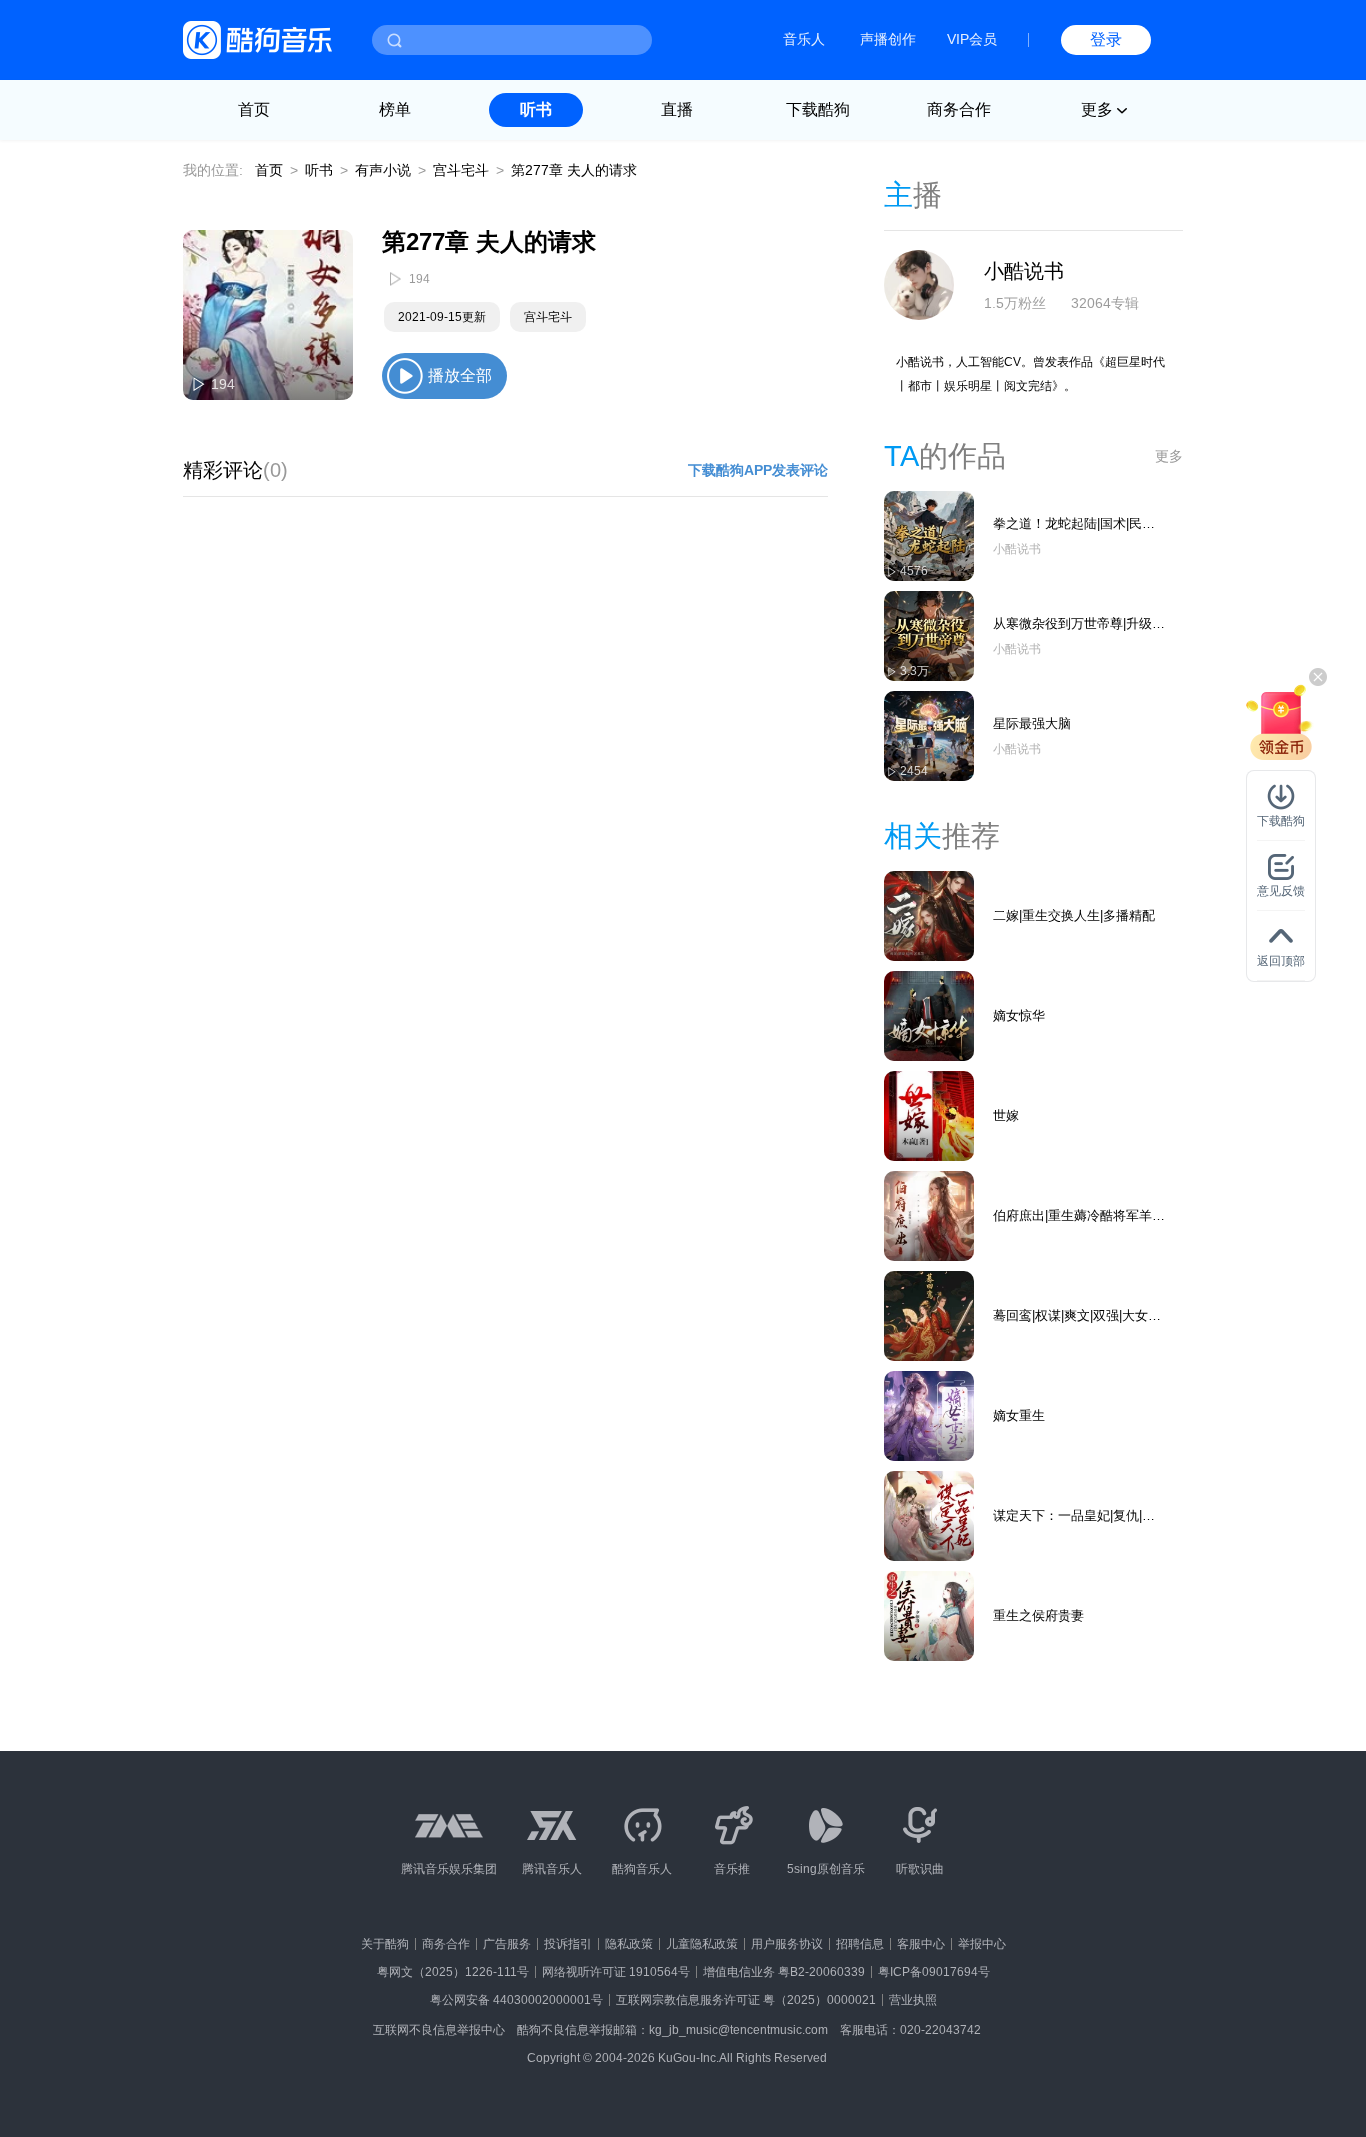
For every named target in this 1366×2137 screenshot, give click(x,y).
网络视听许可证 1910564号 (616, 1972)
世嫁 (1006, 1115)
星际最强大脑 (1032, 723)
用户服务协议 (787, 1944)
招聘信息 (860, 1944)
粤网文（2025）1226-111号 (453, 1972)
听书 (536, 109)
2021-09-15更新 (442, 317)
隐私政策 (629, 1944)
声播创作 (888, 39)
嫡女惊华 (1019, 1015)
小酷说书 (1024, 271)
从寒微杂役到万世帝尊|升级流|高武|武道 (1072, 624)
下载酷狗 (818, 109)
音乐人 (804, 39)
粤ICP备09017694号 (934, 1972)
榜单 (395, 109)
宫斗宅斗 (461, 170)
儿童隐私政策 (702, 1944)
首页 (254, 109)
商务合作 (959, 109)
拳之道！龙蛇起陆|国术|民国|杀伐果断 (1075, 524)
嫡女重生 (1019, 1415)
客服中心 (921, 1944)
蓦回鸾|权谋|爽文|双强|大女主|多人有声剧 (1078, 1316)
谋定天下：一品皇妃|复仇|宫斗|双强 (1074, 1516)
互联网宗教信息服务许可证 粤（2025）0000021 (746, 2000)
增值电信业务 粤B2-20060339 (784, 1972)
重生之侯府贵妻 (1038, 1615)
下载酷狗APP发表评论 (758, 470)
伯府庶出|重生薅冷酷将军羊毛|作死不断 (1072, 1216)
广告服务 (507, 1944)
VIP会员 (972, 39)
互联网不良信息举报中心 (439, 2030)
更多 (1169, 456)
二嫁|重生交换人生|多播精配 (1074, 915)
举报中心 (982, 1944)
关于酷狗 (385, 1944)
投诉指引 (568, 1944)
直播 (677, 109)
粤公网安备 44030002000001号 (516, 2000)
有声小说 (383, 170)
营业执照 (913, 2000)
